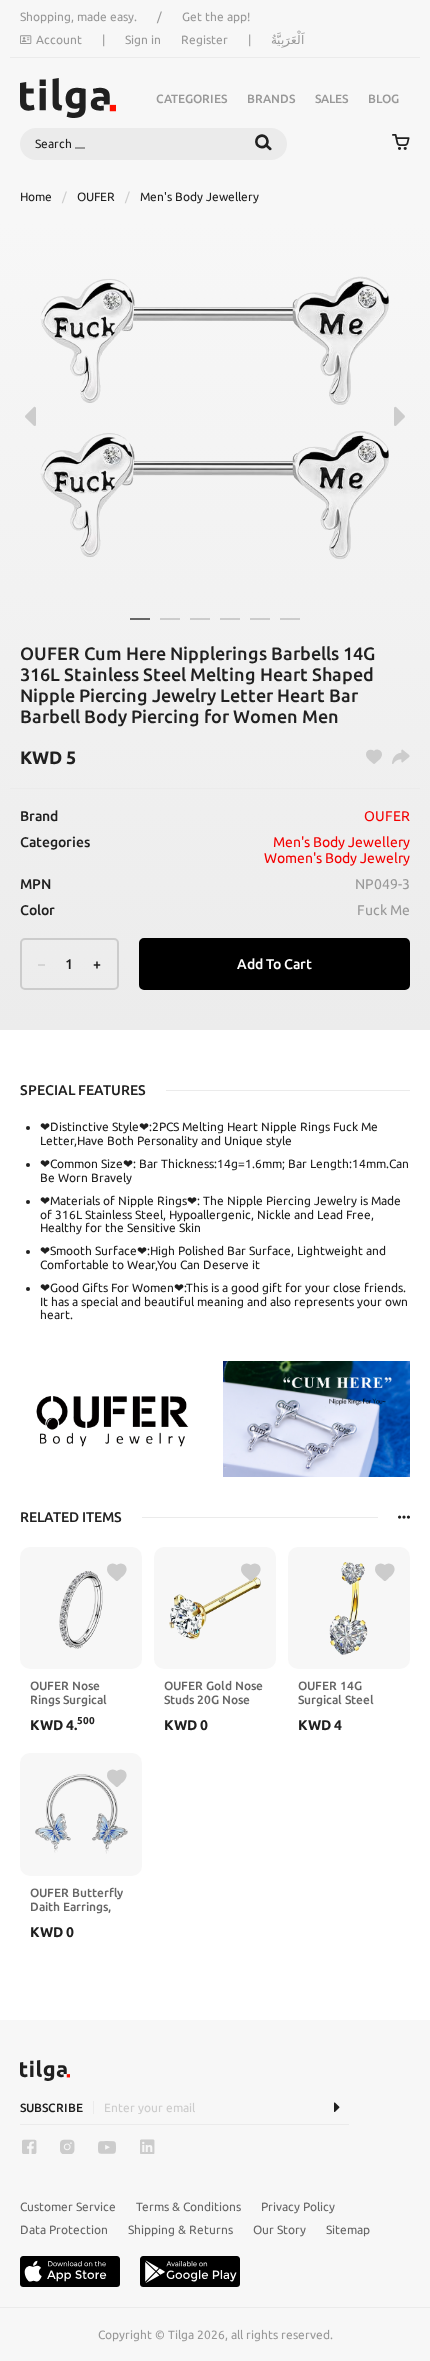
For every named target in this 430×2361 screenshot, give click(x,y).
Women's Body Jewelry (337, 858)
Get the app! (216, 16)
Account (59, 39)
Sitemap (348, 2229)
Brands (271, 98)
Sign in (143, 39)
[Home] (68, 98)
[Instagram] (67, 2147)
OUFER (96, 196)
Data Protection (64, 2229)
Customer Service (68, 2206)
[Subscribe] (336, 2107)
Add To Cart (274, 964)
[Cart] (401, 144)
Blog (383, 98)
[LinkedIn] (147, 2147)
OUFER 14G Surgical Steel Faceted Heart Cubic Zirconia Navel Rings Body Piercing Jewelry (346, 1693)
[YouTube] (107, 2147)
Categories (191, 98)
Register (204, 39)
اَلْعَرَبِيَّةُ (287, 39)
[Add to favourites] (117, 1573)
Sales (331, 98)
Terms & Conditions (188, 2206)
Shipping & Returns (180, 2229)
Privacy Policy (298, 2206)
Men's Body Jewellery (199, 196)
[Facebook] (29, 2147)
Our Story (279, 2229)
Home (36, 196)
